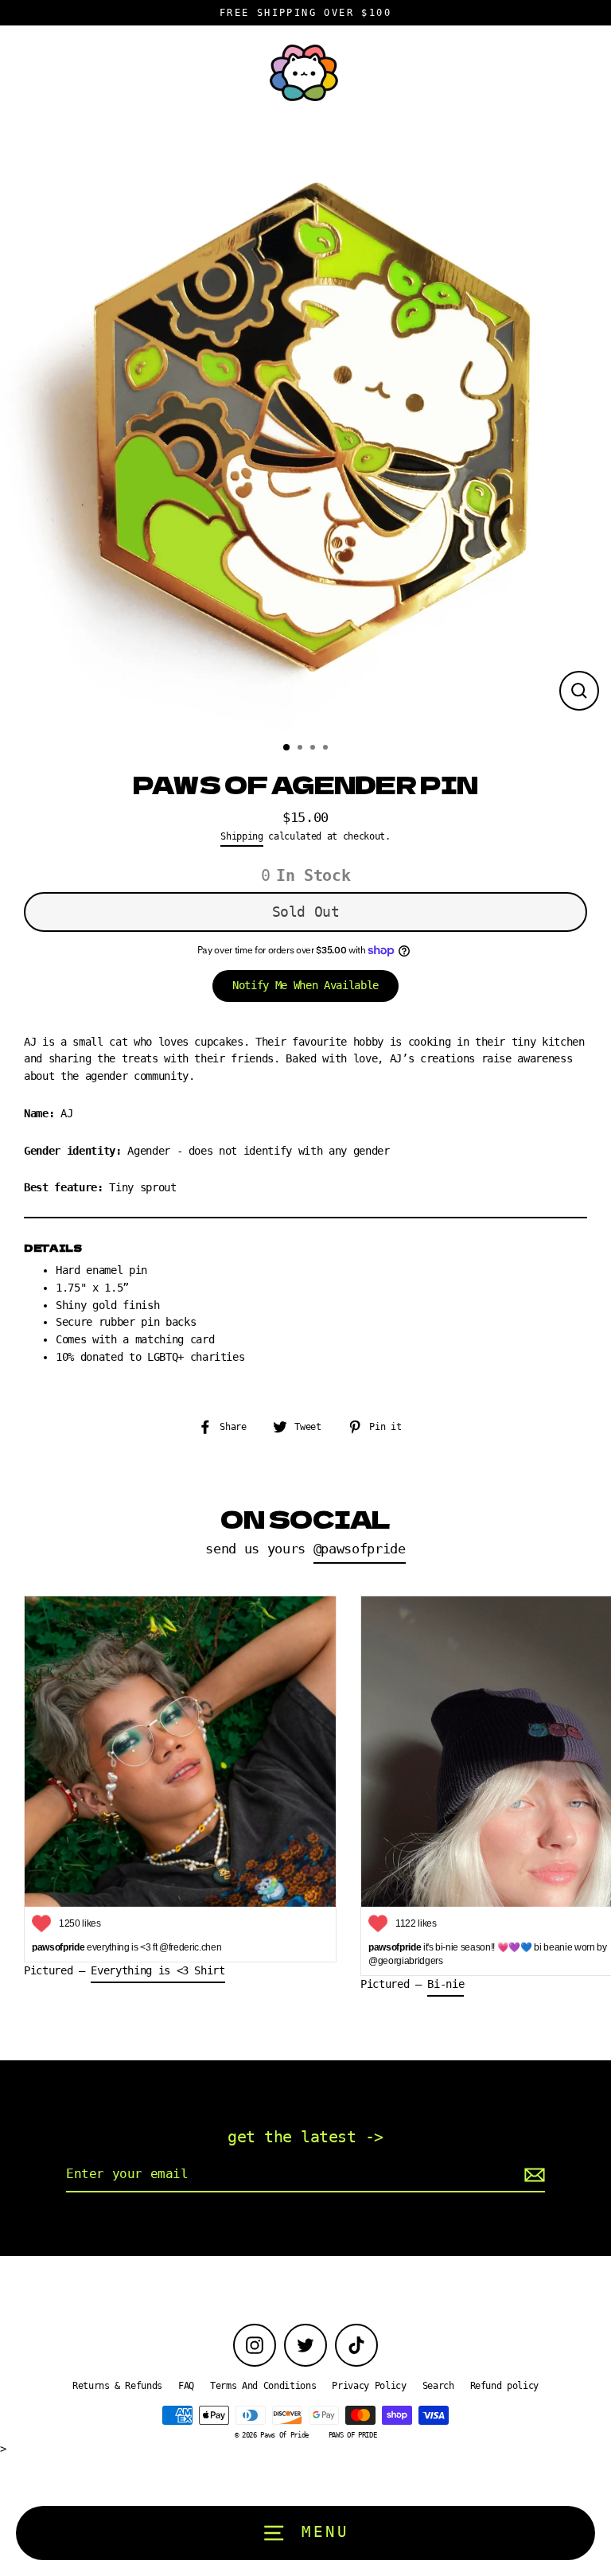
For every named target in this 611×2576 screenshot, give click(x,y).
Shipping (241, 836)
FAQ (186, 2386)
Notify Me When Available (305, 985)
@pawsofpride (360, 1549)
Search (438, 2386)
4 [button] (327, 749)
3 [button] (314, 749)
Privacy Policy (369, 2386)
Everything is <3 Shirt (158, 1970)
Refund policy (505, 2386)
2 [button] (302, 749)
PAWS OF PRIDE (353, 2435)
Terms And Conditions (263, 2386)
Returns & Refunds (117, 2386)
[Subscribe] (532, 2175)
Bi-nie (446, 1984)
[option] (305, 425)
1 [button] (287, 748)
